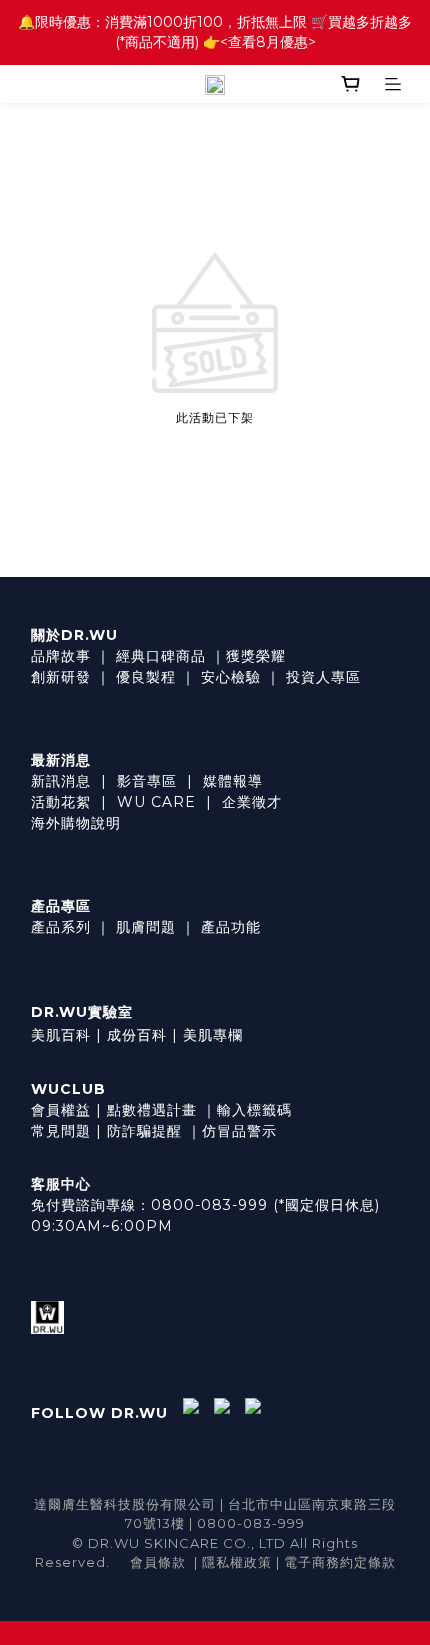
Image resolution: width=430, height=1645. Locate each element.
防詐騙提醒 (144, 1131)
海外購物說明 (76, 823)
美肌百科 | (66, 1035)
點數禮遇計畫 (152, 1110)
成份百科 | (142, 1035)
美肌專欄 (213, 1035)
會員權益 (61, 1110)
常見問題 (61, 1131)
